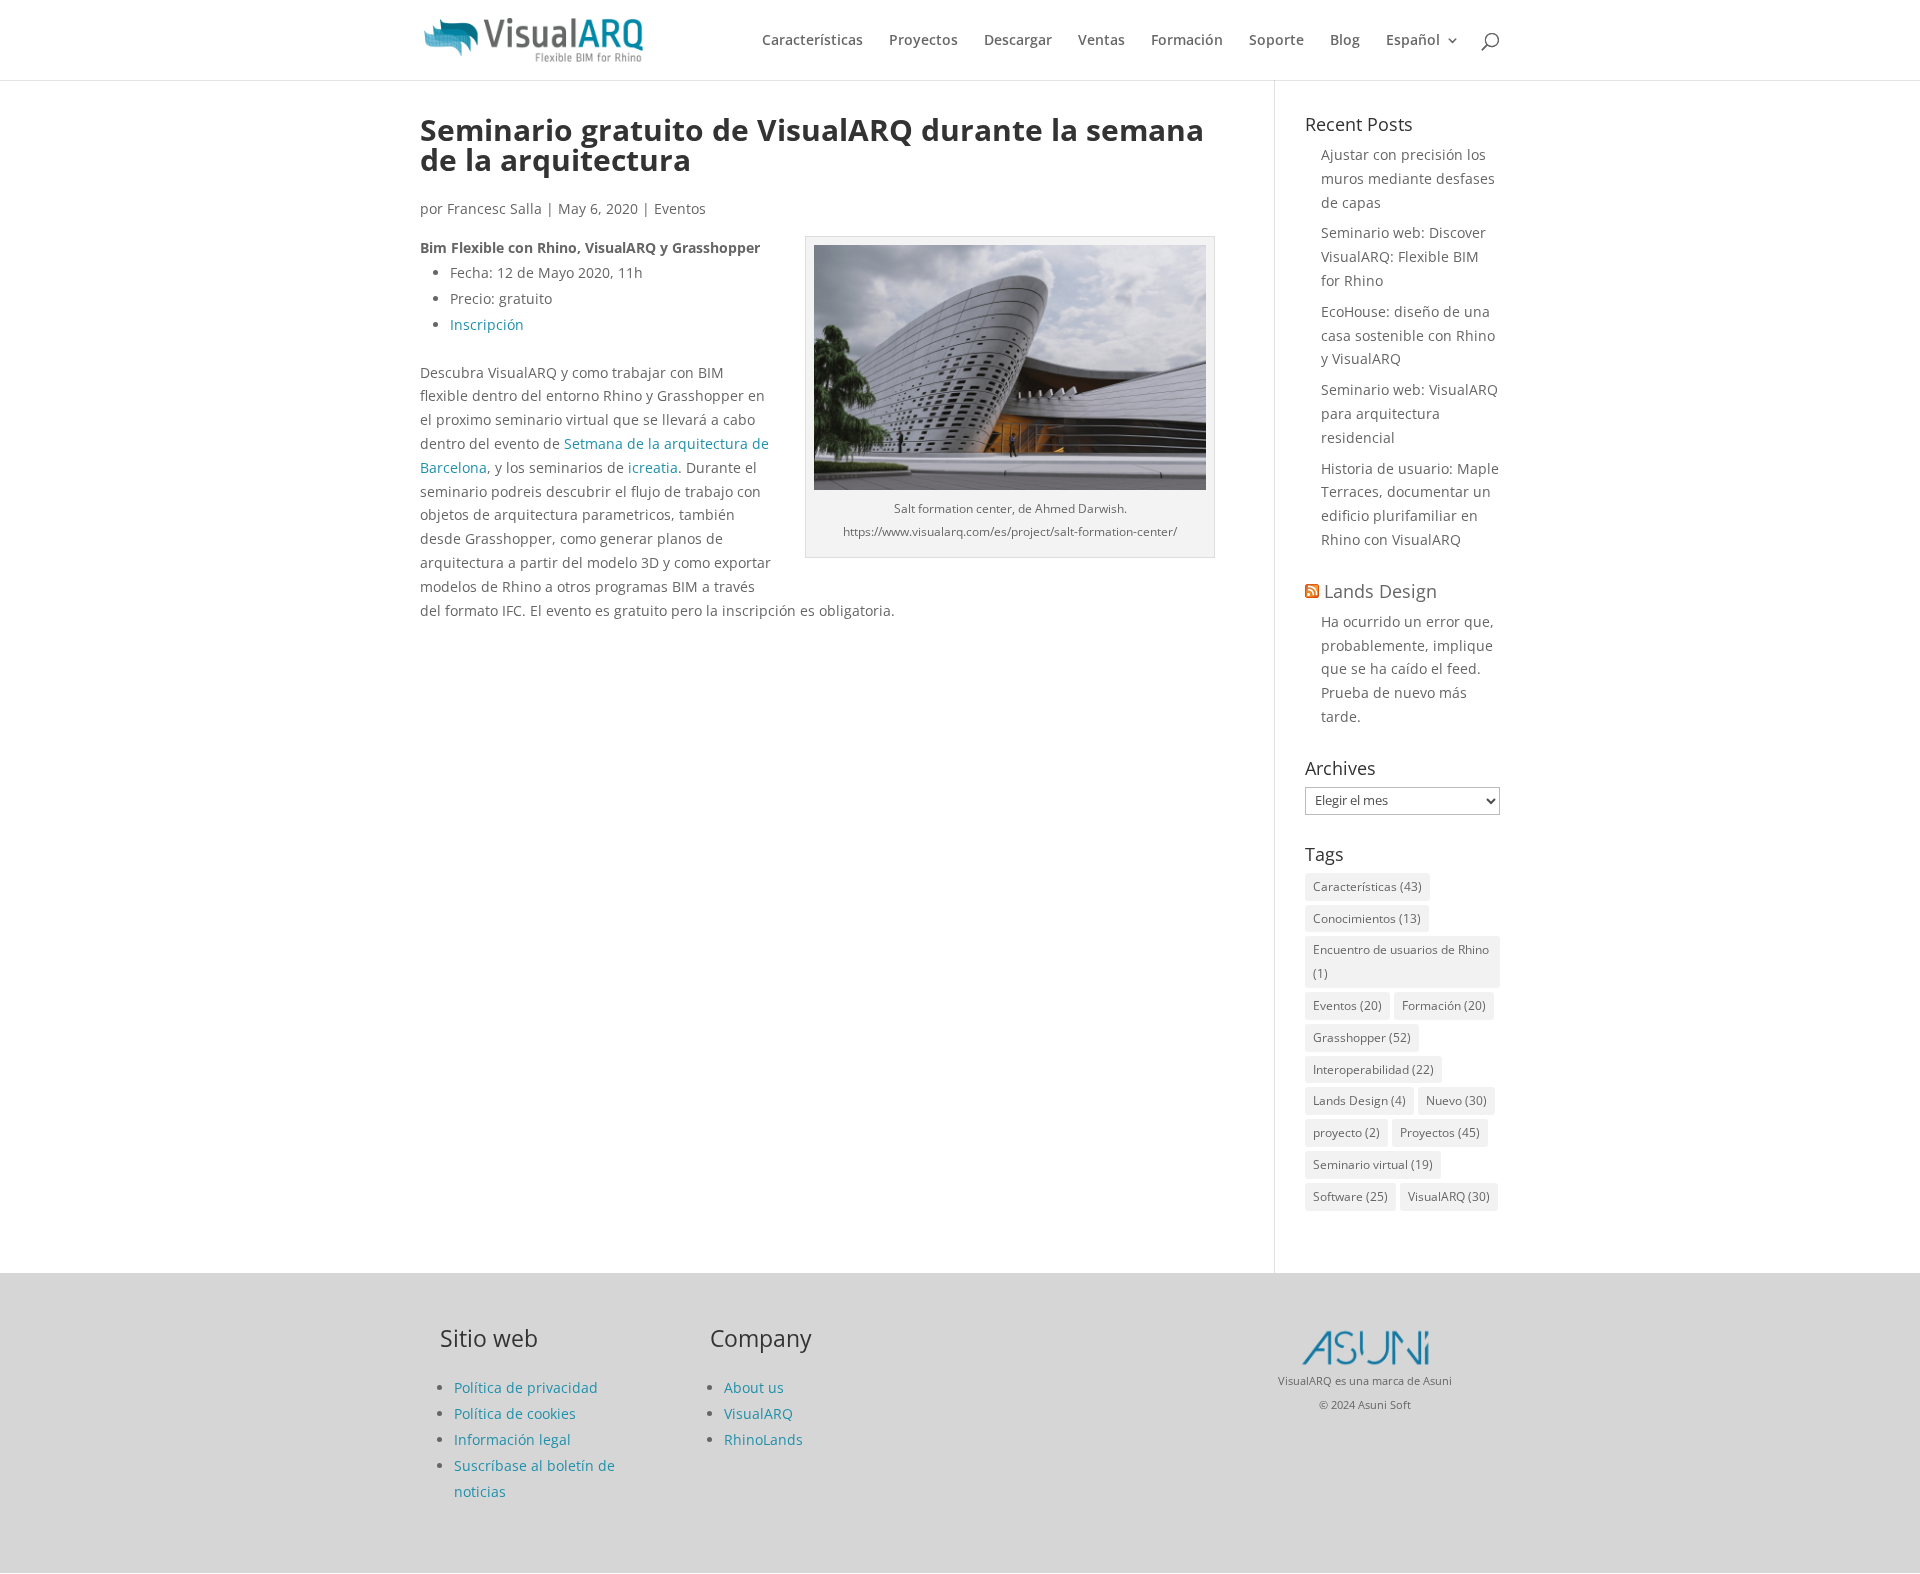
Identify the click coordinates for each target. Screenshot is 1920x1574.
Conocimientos (1367, 918)
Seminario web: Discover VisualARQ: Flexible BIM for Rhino (1403, 256)
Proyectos (923, 41)
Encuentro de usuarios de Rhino (1401, 961)
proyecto (1346, 1132)
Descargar (1018, 41)
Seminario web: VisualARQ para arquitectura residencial (1409, 413)
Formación (1187, 41)
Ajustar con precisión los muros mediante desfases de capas (1408, 178)
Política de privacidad (526, 1387)
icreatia (653, 467)
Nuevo (1456, 1100)
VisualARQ (1449, 1196)
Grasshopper (1362, 1037)
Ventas (1101, 41)
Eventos (680, 208)
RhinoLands (763, 1439)
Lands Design (1380, 591)
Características (812, 41)
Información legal (512, 1439)
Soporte (1276, 41)
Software (1350, 1196)
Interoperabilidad (1373, 1069)
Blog (1345, 41)
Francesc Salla (494, 208)
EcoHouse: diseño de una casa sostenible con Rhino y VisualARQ (1408, 335)
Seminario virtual (1373, 1164)
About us (754, 1387)
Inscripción (487, 324)
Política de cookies (515, 1413)
